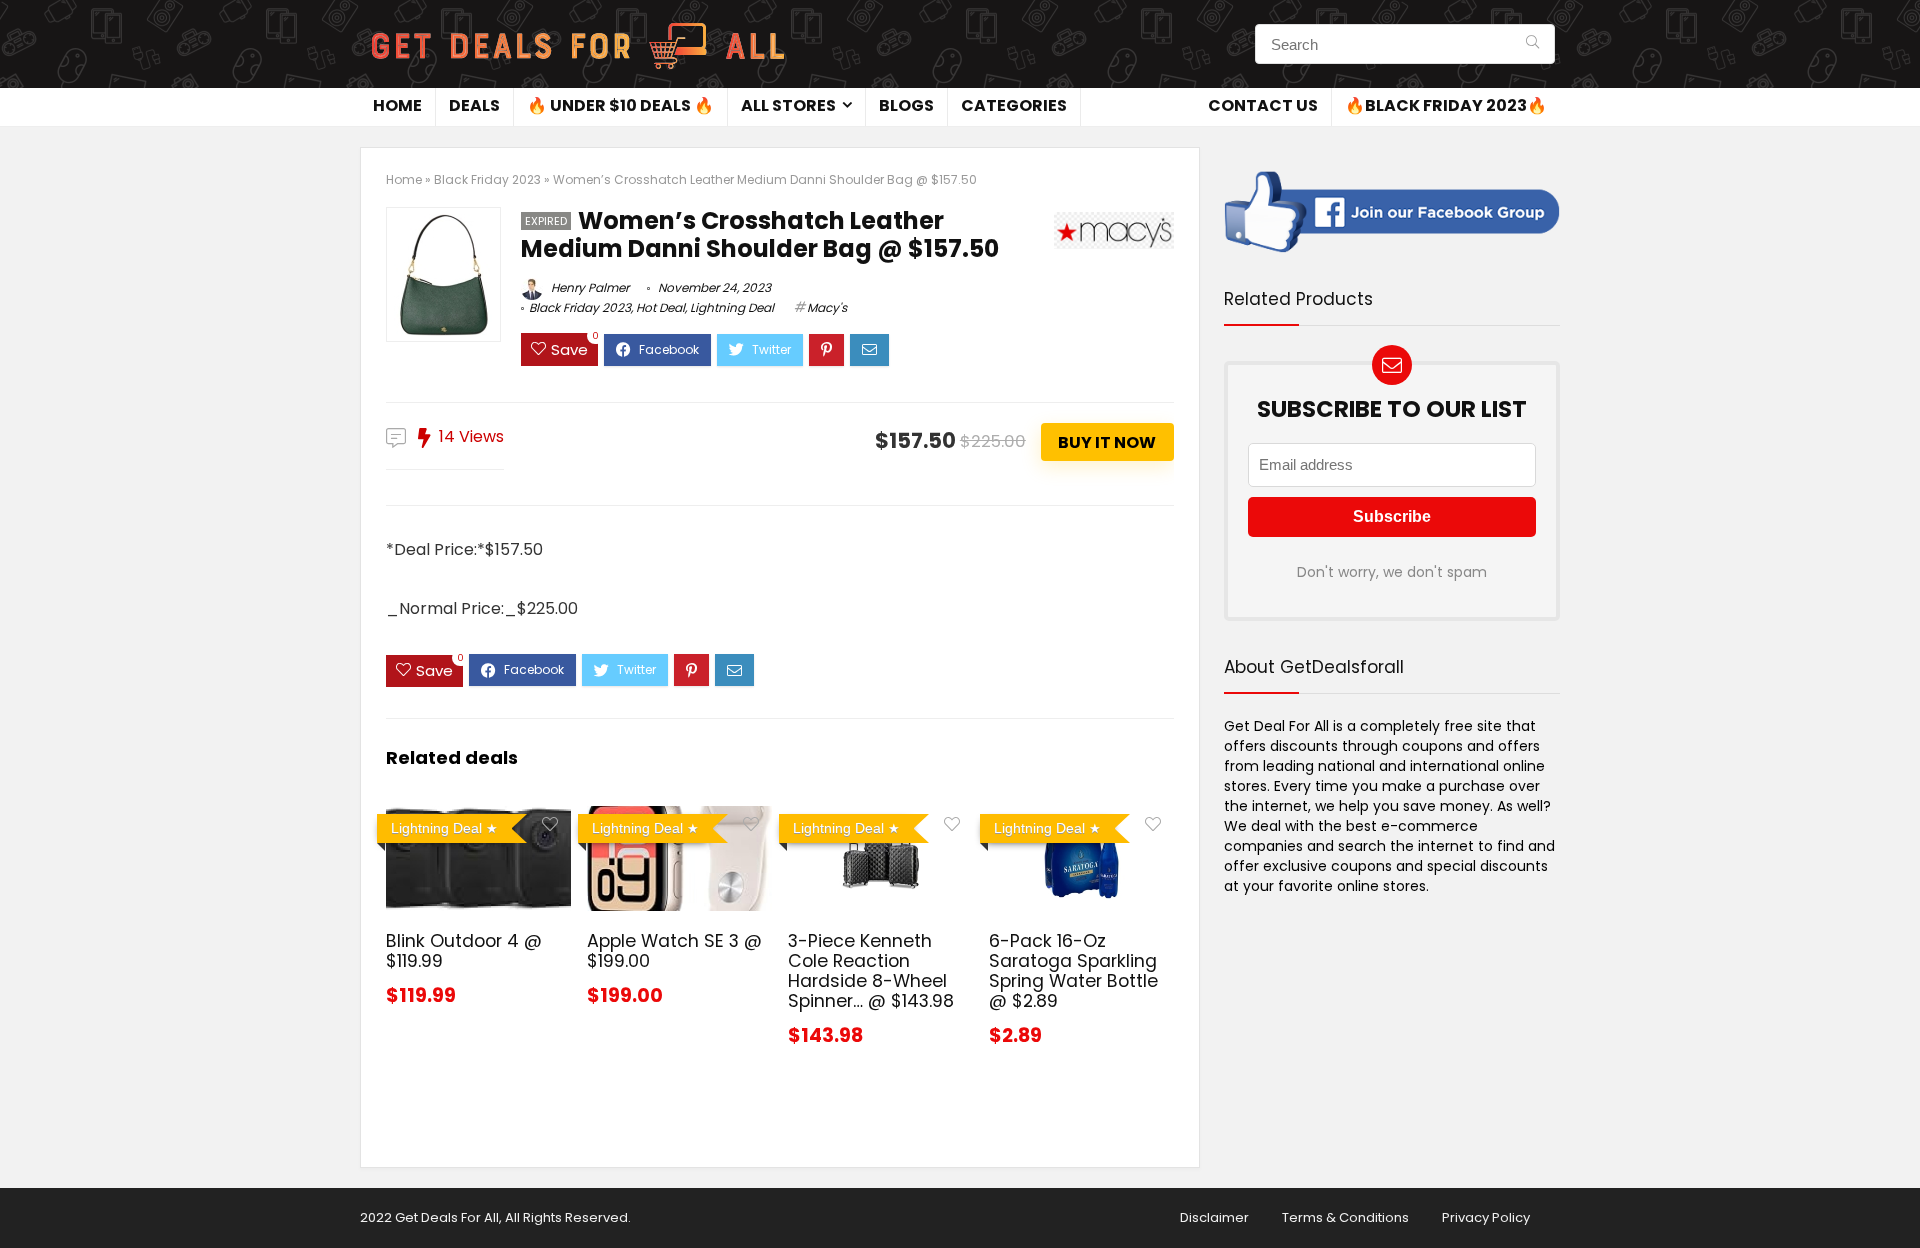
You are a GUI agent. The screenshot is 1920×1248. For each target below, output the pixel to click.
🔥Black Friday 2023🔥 (1446, 105)
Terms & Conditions (1345, 1217)
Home (397, 105)
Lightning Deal (732, 307)
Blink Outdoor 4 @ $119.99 (464, 951)
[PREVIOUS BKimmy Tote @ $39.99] (20, 1198)
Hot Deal (660, 307)
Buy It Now (1107, 442)
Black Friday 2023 (487, 179)
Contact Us (1263, 105)
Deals (474, 105)
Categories (1014, 105)
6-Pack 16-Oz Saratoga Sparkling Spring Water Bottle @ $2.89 (1073, 971)
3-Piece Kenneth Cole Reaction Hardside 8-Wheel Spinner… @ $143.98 (871, 971)
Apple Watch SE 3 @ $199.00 (674, 951)
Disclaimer (1214, 1217)
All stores (788, 105)
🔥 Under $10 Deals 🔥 (620, 105)
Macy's (827, 307)
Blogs (906, 105)
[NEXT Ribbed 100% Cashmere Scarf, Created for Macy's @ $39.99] (1900, 1198)
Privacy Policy (1486, 1217)
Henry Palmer (588, 287)
